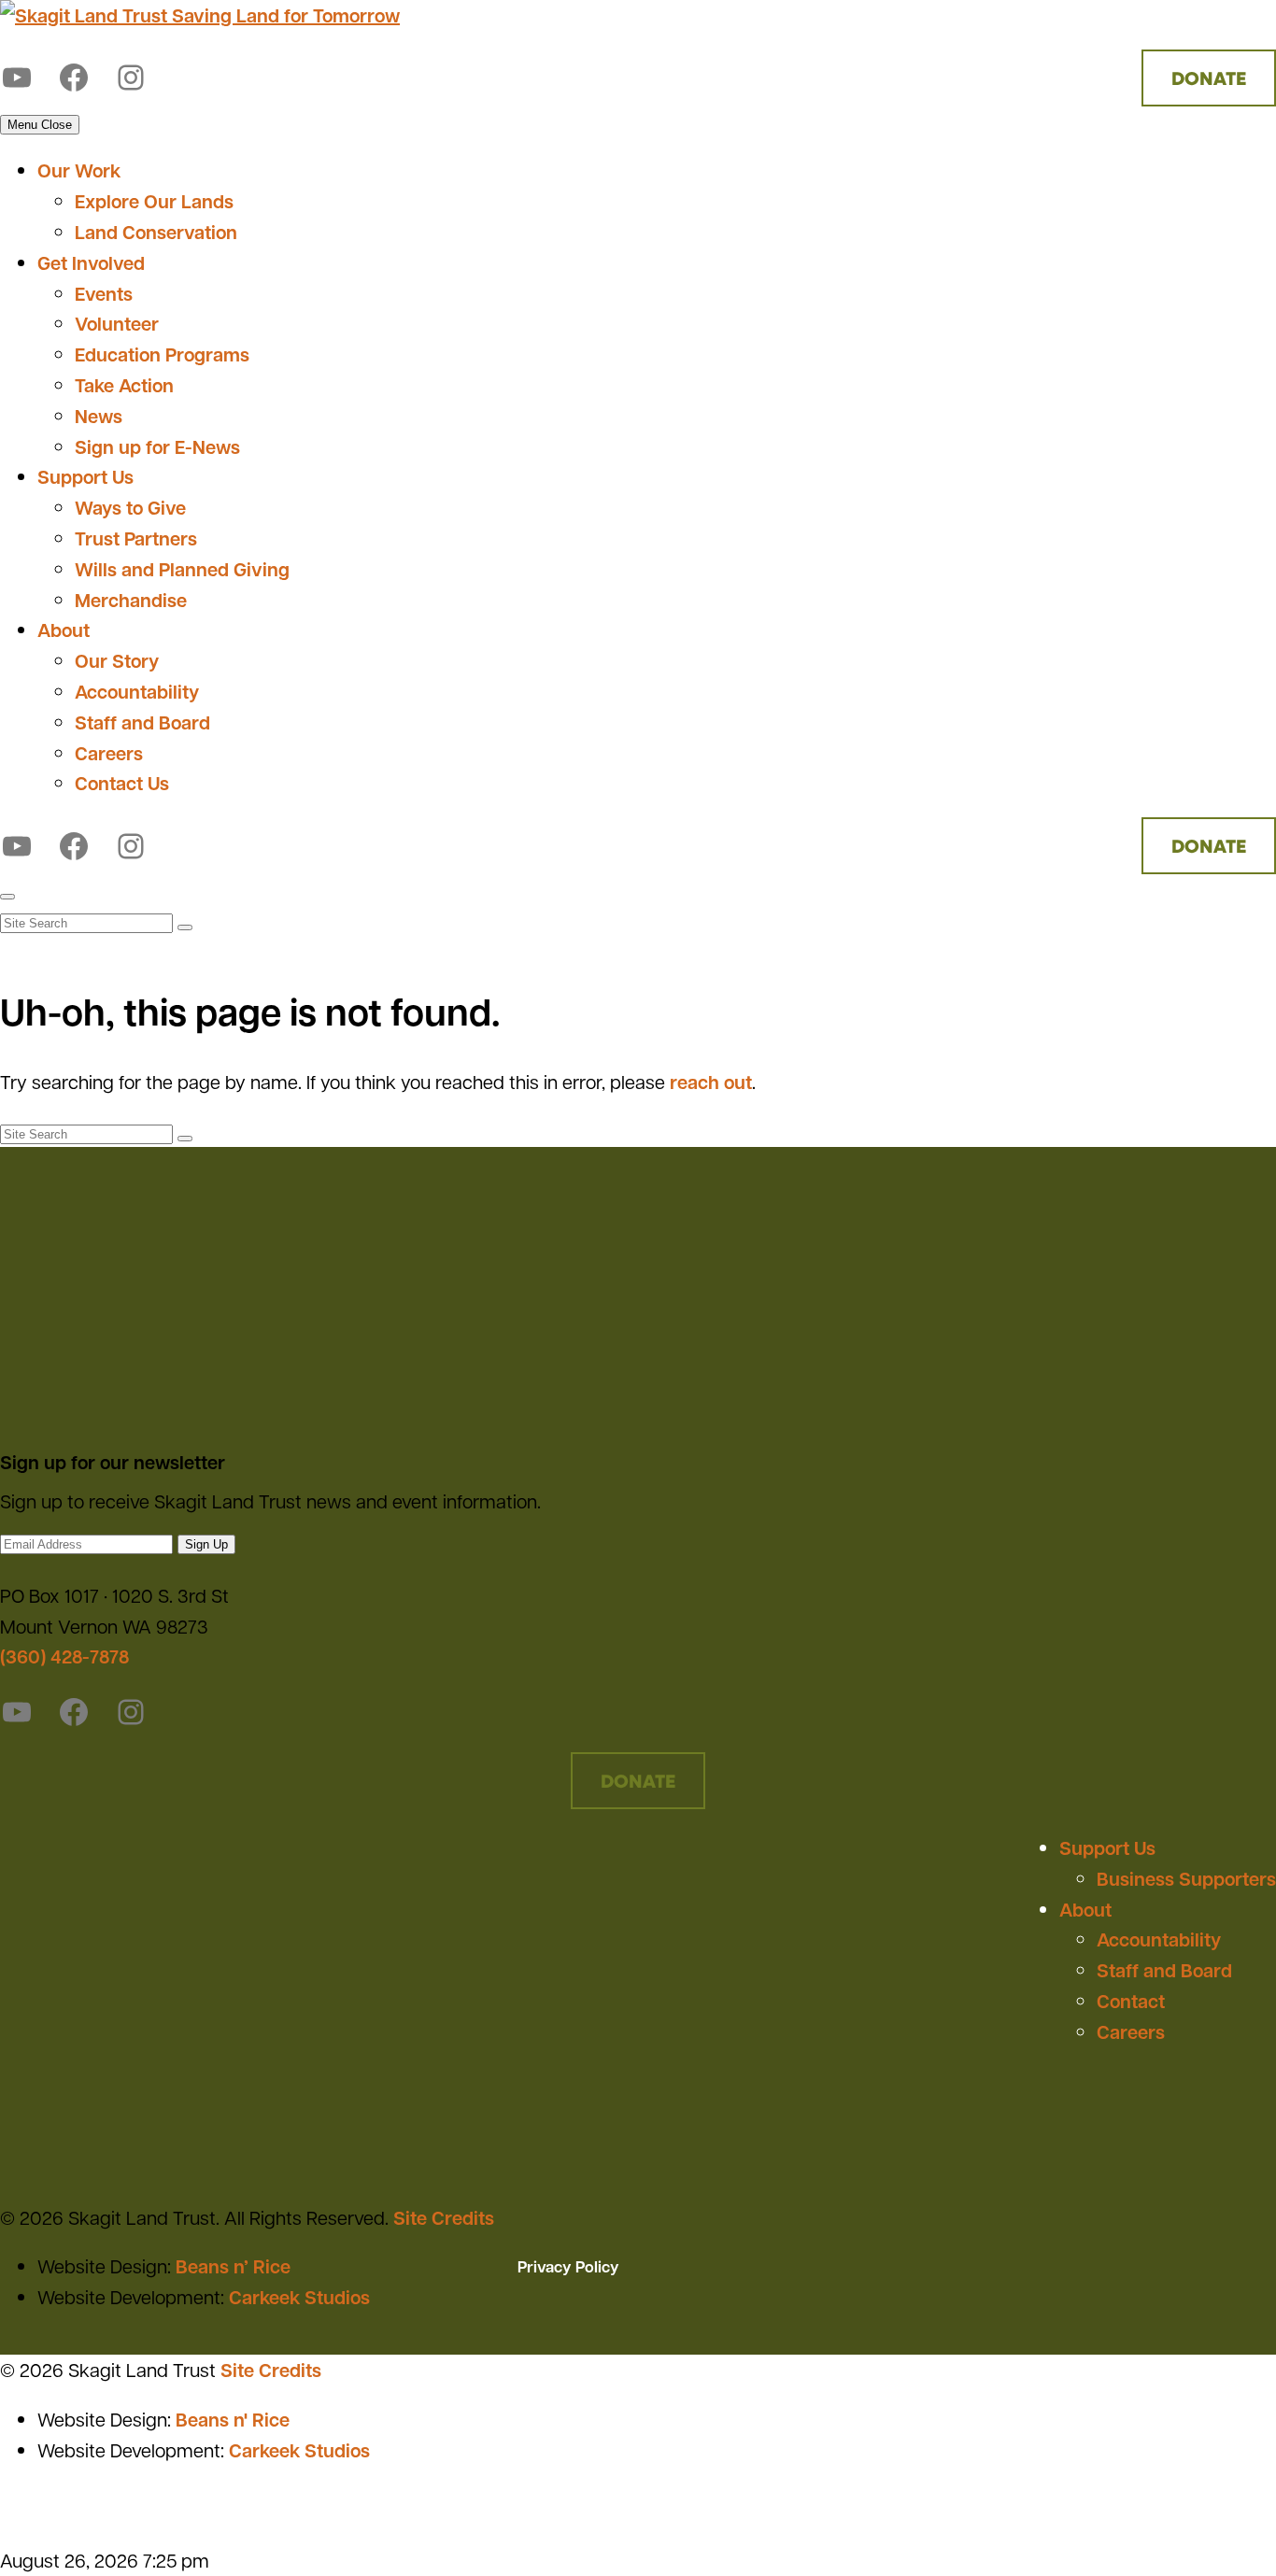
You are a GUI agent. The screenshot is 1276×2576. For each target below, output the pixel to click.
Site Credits (444, 2217)
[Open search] (7, 897)
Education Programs (162, 354)
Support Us (85, 476)
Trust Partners (136, 538)
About (64, 630)
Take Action (124, 385)
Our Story (117, 660)
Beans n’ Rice (233, 2266)
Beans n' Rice (233, 2419)
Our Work (79, 170)
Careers (109, 753)
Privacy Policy (568, 2266)
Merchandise (131, 600)
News (99, 416)
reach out (711, 1082)
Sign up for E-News (157, 446)
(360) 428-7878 (64, 1656)
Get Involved (91, 262)
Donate (1209, 78)
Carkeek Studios (299, 2297)
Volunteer (117, 323)
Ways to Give (130, 507)
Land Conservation (156, 232)
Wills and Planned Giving (182, 569)
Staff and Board (142, 722)
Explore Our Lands (154, 201)
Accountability (137, 691)
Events (104, 293)
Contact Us (122, 783)
